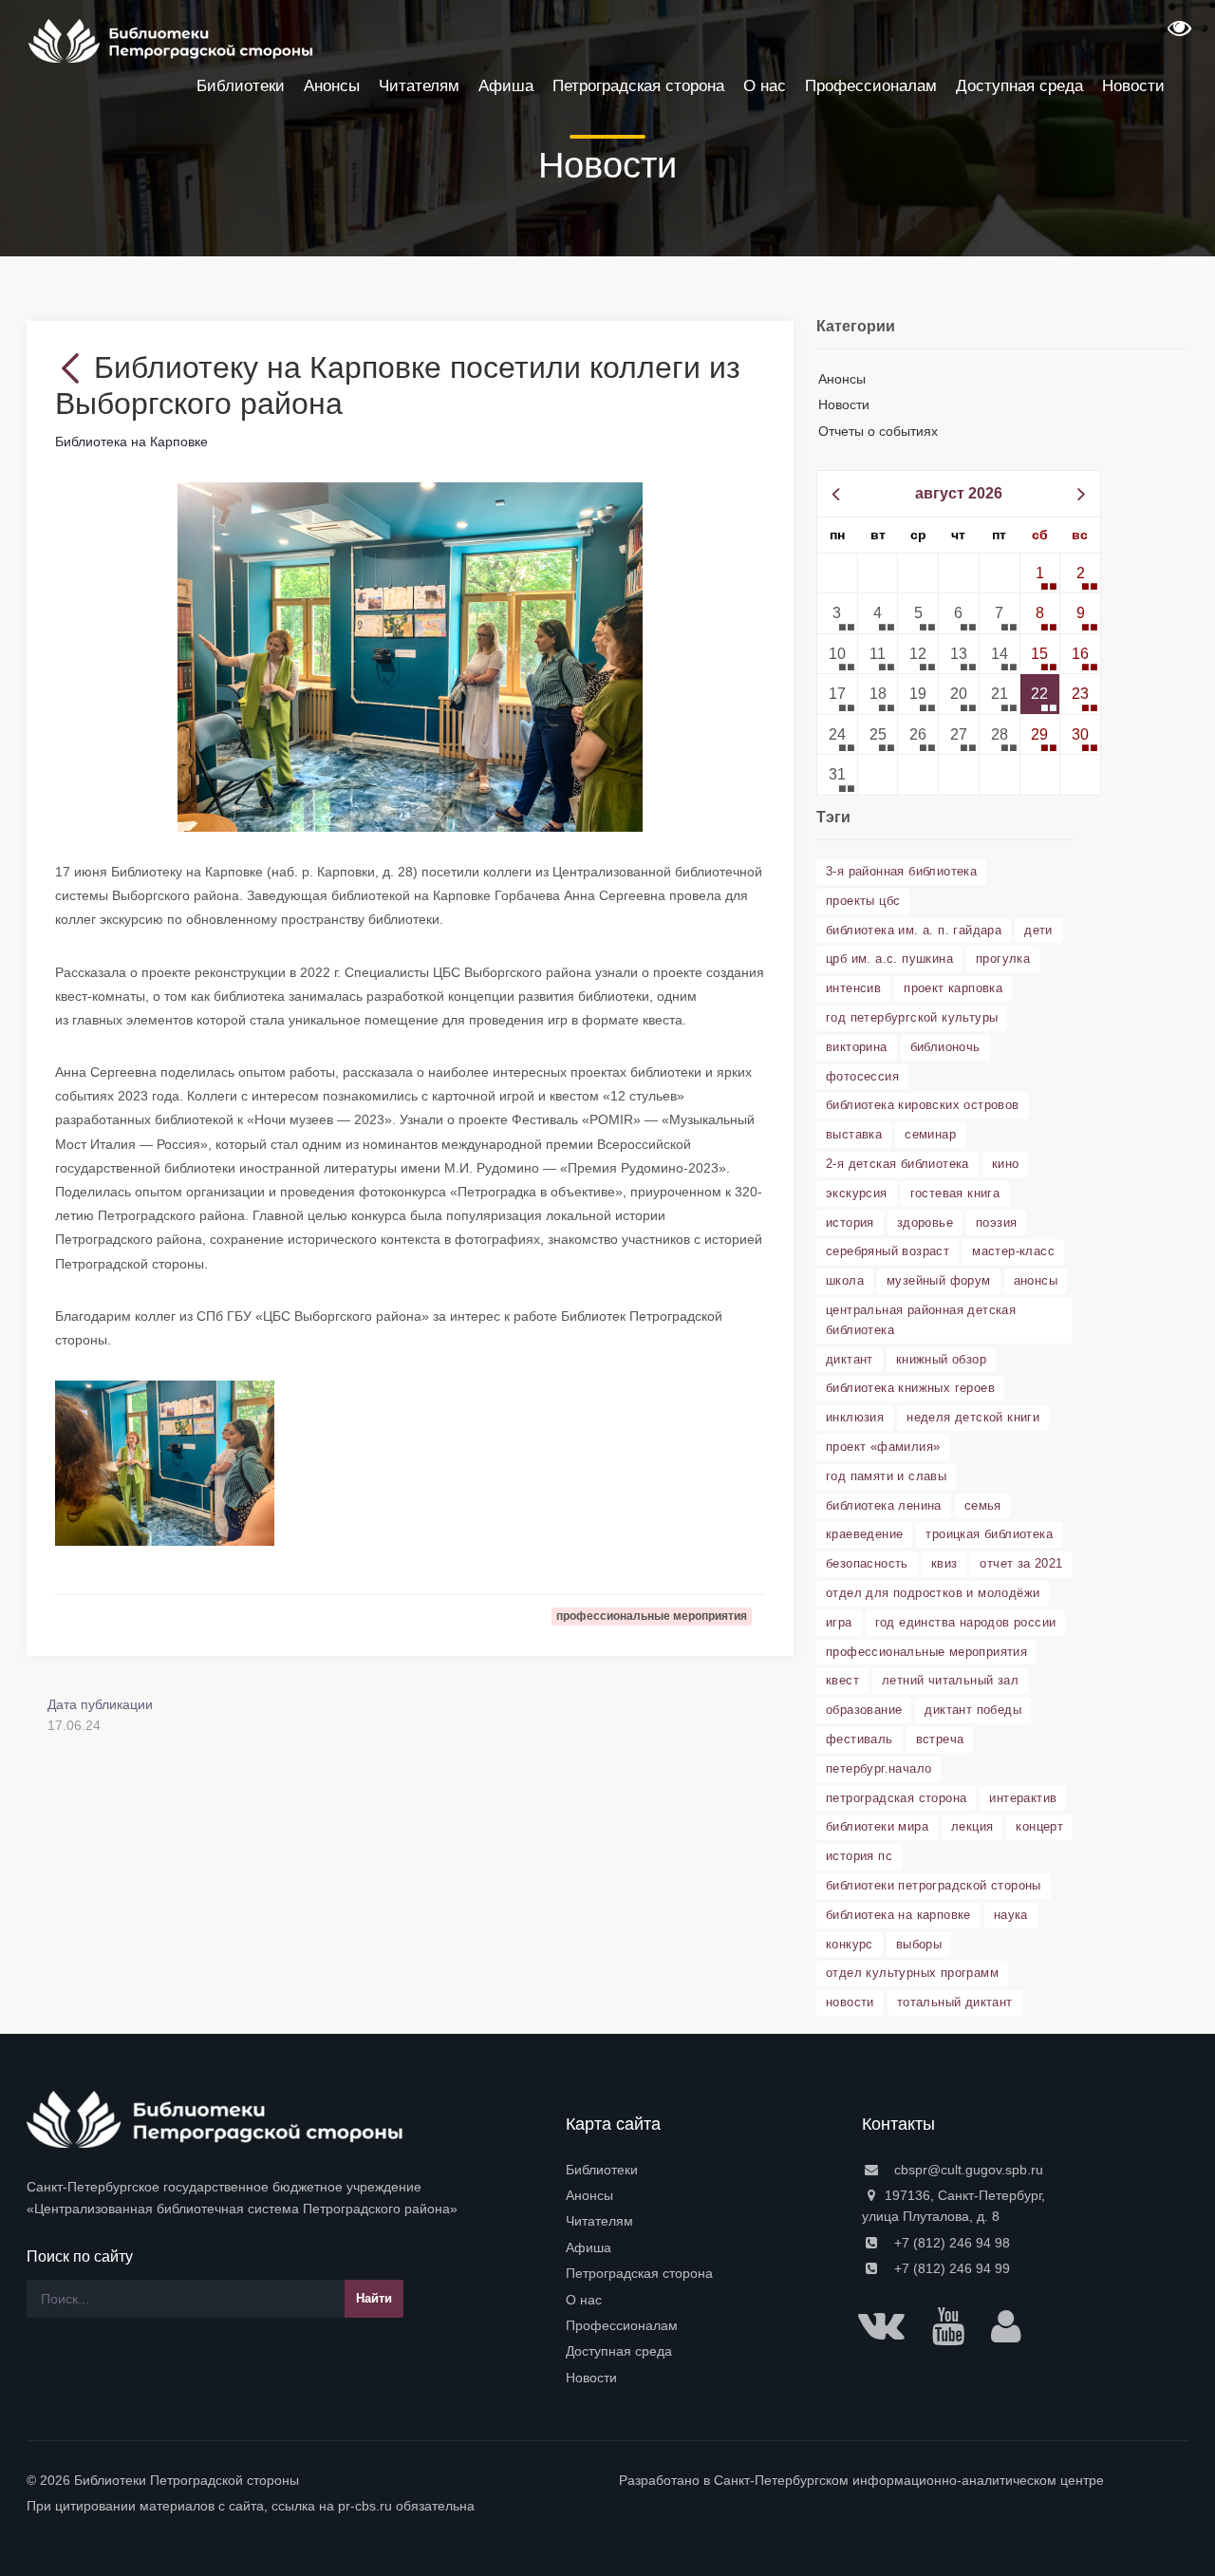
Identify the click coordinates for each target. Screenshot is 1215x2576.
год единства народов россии (966, 1622)
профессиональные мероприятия (926, 1652)
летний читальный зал (950, 1680)
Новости (844, 404)
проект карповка (953, 988)
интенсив (853, 988)
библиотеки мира (877, 1826)
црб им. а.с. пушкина (889, 959)
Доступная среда (619, 2351)
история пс (859, 1856)
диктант (850, 1359)
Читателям (599, 2221)
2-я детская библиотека (897, 1164)
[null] (75, 367)
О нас (584, 2300)
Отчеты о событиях (878, 431)
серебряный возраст (888, 1251)
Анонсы (842, 379)
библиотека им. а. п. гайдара (914, 930)
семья (983, 1505)
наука (1011, 1915)
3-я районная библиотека (901, 871)
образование (864, 1710)
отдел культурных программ (912, 1973)
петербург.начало (879, 1768)
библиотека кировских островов (923, 1105)
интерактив (1023, 1798)
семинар (930, 1134)
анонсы (1036, 1280)
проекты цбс (863, 901)
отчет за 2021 (1021, 1563)
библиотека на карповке (898, 1915)
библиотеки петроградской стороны (934, 1885)
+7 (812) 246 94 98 (950, 2243)
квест (842, 1680)
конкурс (850, 1944)
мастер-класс (1013, 1251)
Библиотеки (602, 2170)
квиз (944, 1563)
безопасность (867, 1563)
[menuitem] (702, 2170)
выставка (854, 1134)
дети (1038, 930)
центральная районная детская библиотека (921, 1320)
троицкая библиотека (989, 1534)
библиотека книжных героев (910, 1388)
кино (1006, 1164)
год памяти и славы (886, 1476)
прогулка (1003, 959)
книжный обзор (941, 1359)
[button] (1177, 34)
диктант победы (973, 1710)
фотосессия (862, 1076)
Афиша (589, 2247)
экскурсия (857, 1193)
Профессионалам (622, 2325)
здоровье (925, 1222)
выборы (919, 1944)
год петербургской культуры (912, 1017)
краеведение (864, 1534)
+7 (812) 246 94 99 (950, 2268)
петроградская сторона (896, 1798)
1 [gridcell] (1040, 573)
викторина (857, 1047)
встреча (940, 1739)
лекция (972, 1826)
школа (845, 1280)
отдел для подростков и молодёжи (933, 1593)
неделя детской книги (973, 1417)
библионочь (945, 1047)
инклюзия (855, 1417)
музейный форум (939, 1280)
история (850, 1222)
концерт (1039, 1826)
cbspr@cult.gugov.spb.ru (967, 2170)
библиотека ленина (884, 1505)
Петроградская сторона (639, 2273)
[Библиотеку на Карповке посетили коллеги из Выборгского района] (411, 656)
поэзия (996, 1222)
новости (850, 2002)
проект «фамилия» (883, 1447)
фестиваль (860, 1739)
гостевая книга (955, 1193)
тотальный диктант (955, 2002)
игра (839, 1622)
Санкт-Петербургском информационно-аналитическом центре (909, 2480)
